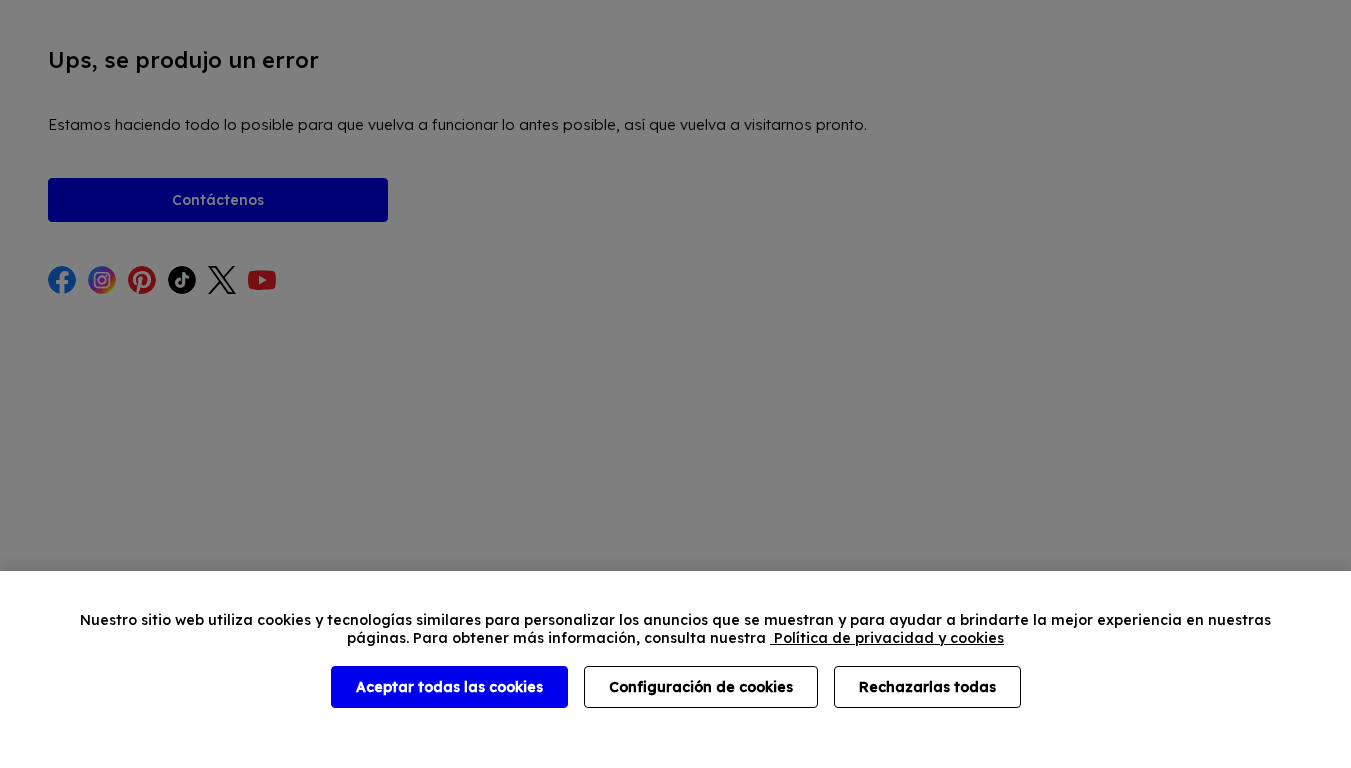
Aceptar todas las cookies (449, 687)
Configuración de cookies (701, 687)
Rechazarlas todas (927, 687)
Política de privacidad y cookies (887, 638)
